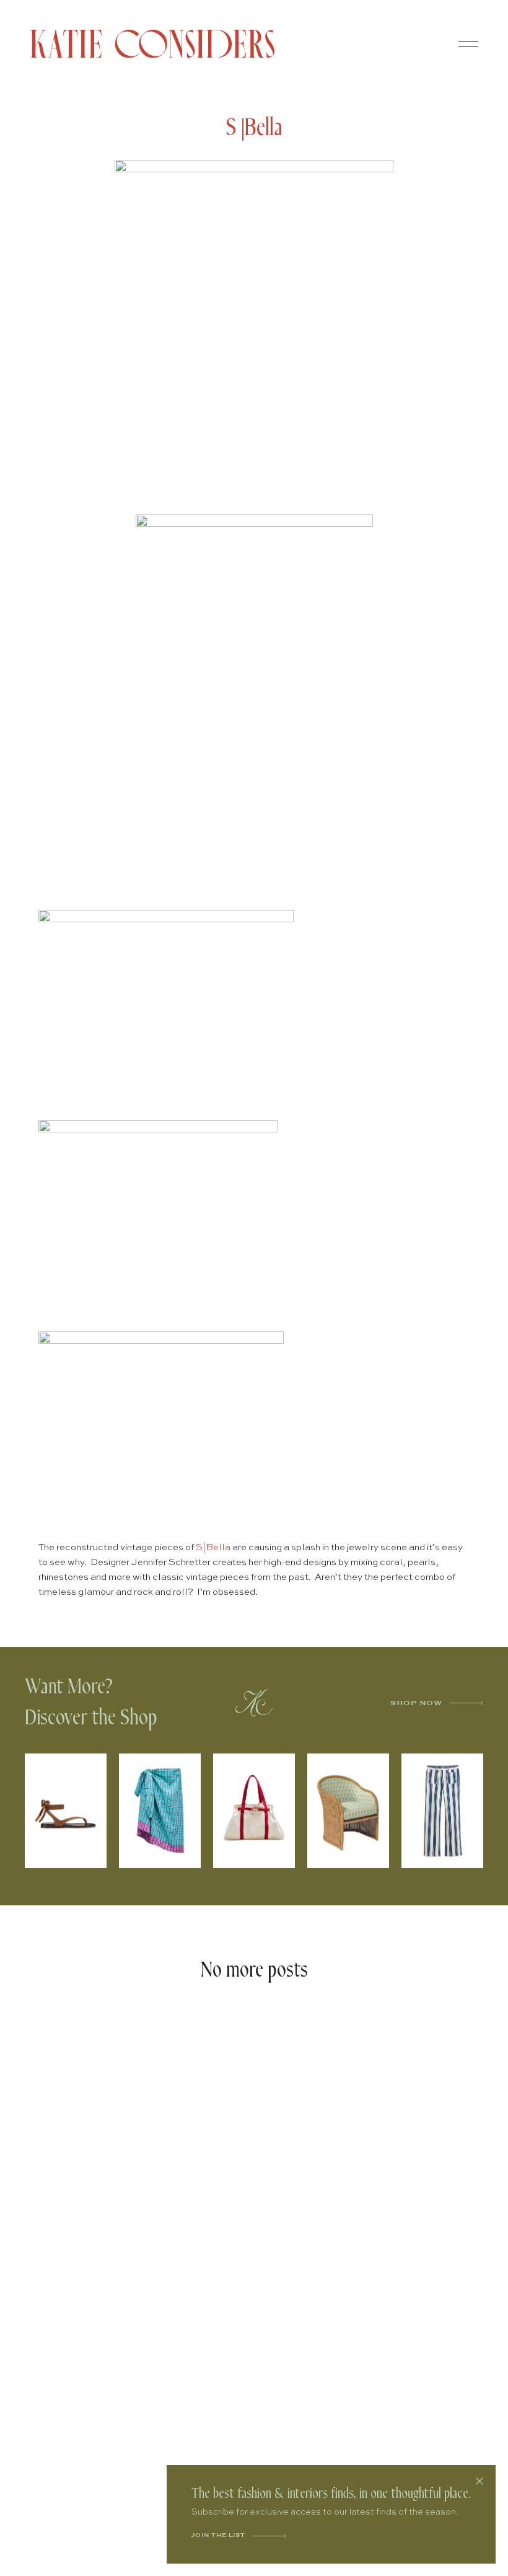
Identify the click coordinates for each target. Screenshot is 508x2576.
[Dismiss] (480, 2481)
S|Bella (213, 1547)
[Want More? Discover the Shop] (254, 1703)
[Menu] (468, 44)
